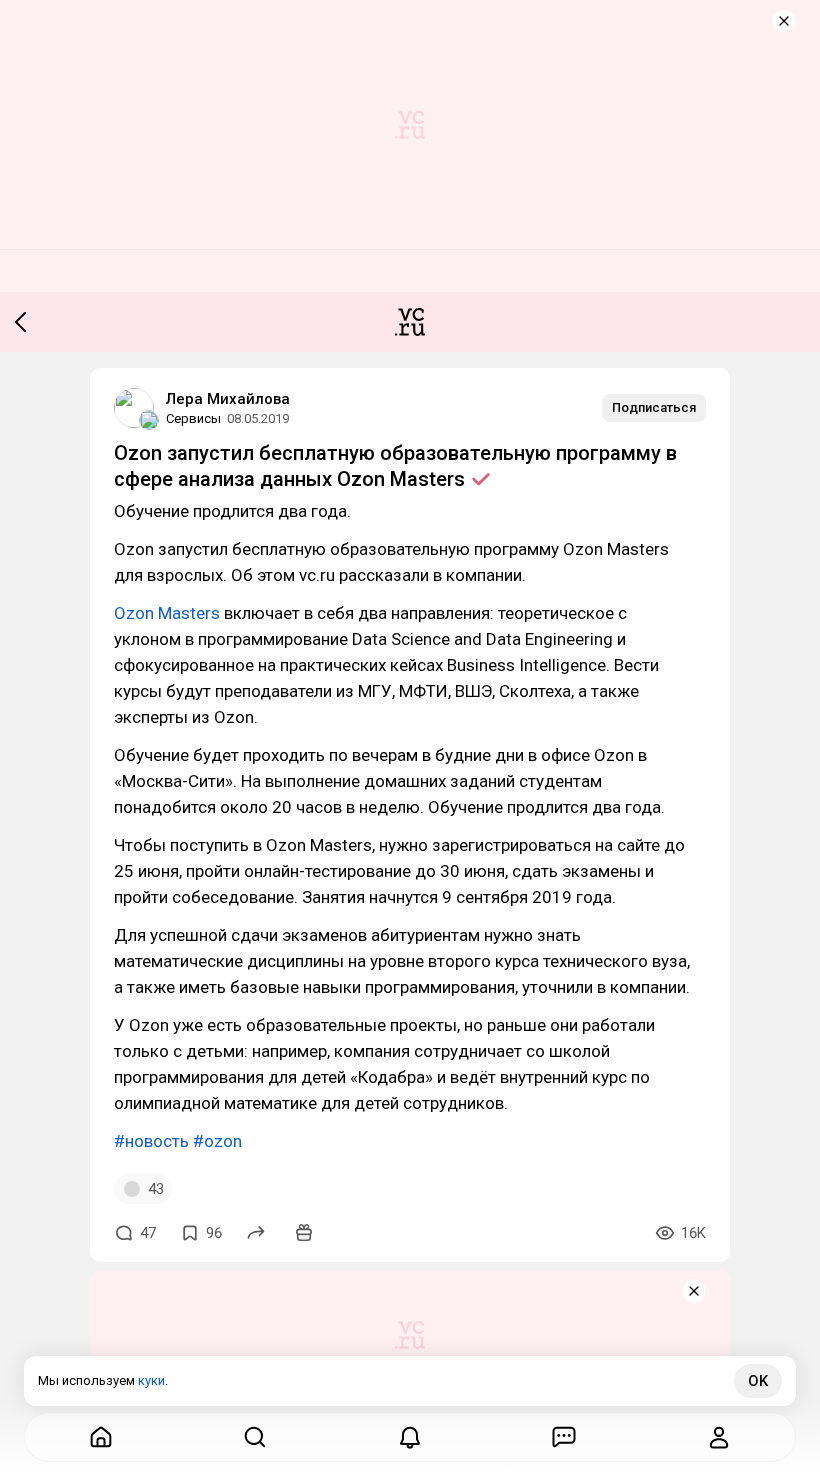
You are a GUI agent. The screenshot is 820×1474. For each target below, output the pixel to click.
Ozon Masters (167, 613)
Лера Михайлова (228, 399)
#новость (151, 1141)
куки (151, 1380)
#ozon (217, 1141)
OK (758, 1381)
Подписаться (654, 407)
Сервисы (193, 418)
